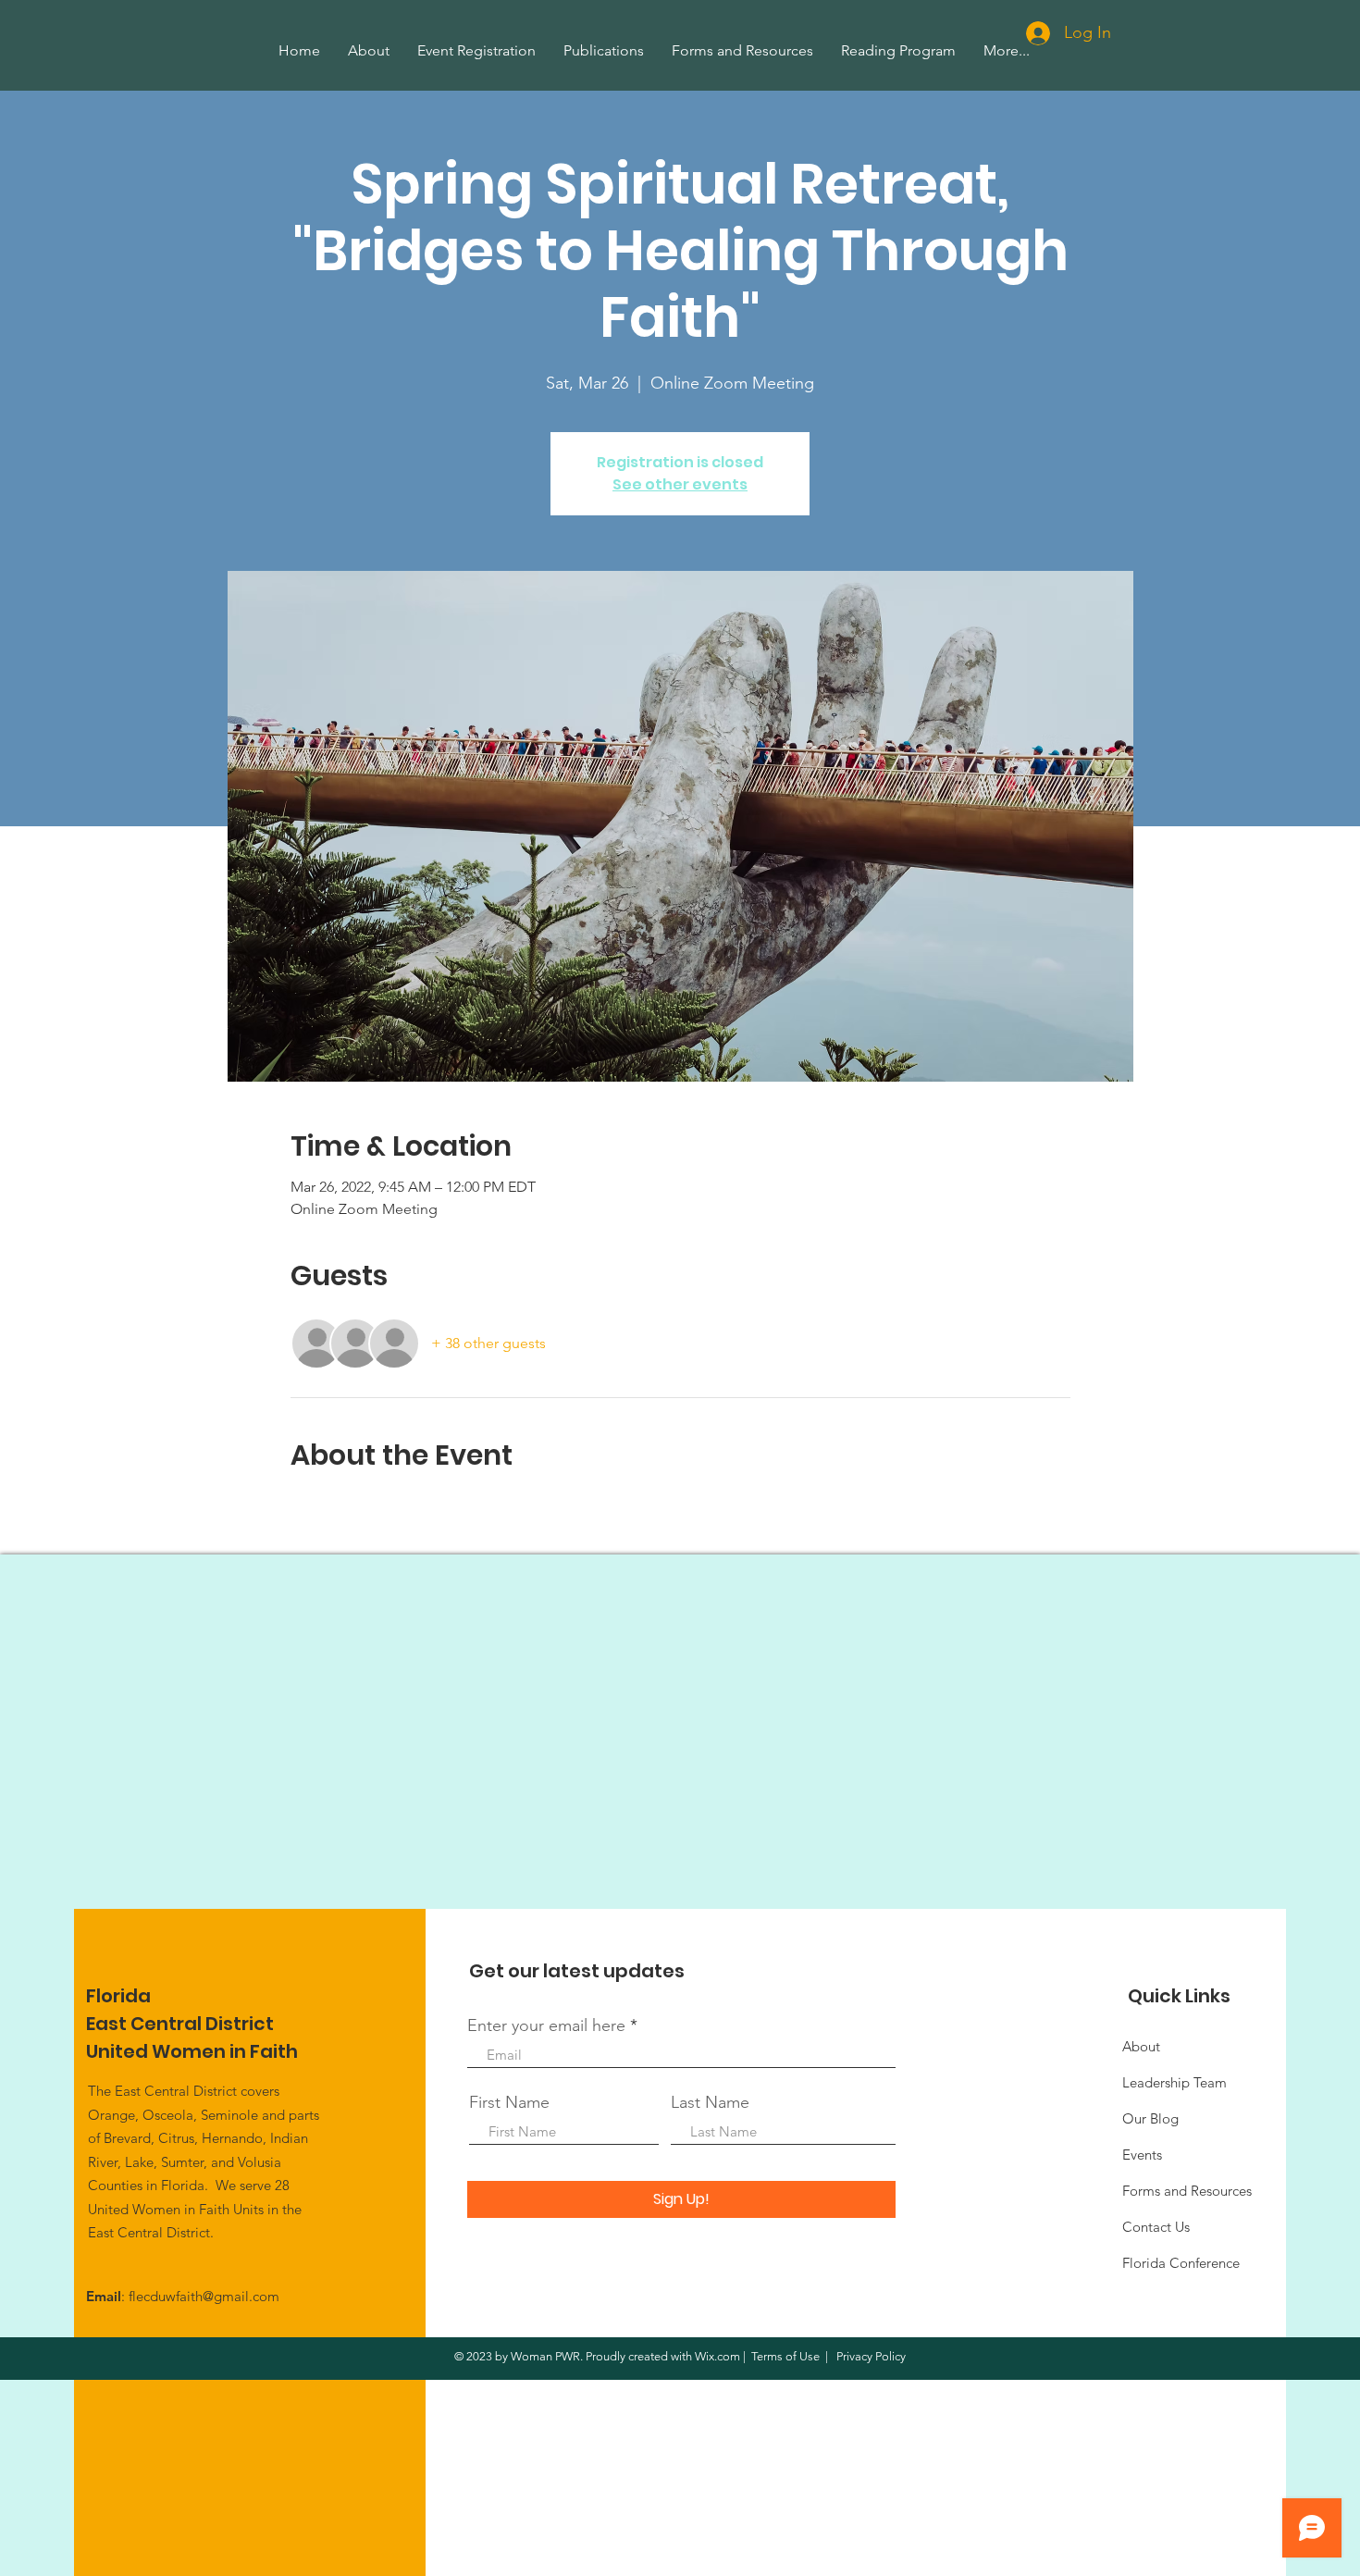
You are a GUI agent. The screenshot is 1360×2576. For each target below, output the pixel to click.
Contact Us (1156, 2227)
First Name (509, 2102)
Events (1142, 2155)
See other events (680, 484)
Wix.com (717, 2356)
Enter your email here (546, 2025)
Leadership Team (1175, 2082)
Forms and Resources (1187, 2191)
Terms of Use (785, 2356)
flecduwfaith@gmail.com (204, 2296)
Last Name (710, 2102)
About (1141, 2046)
